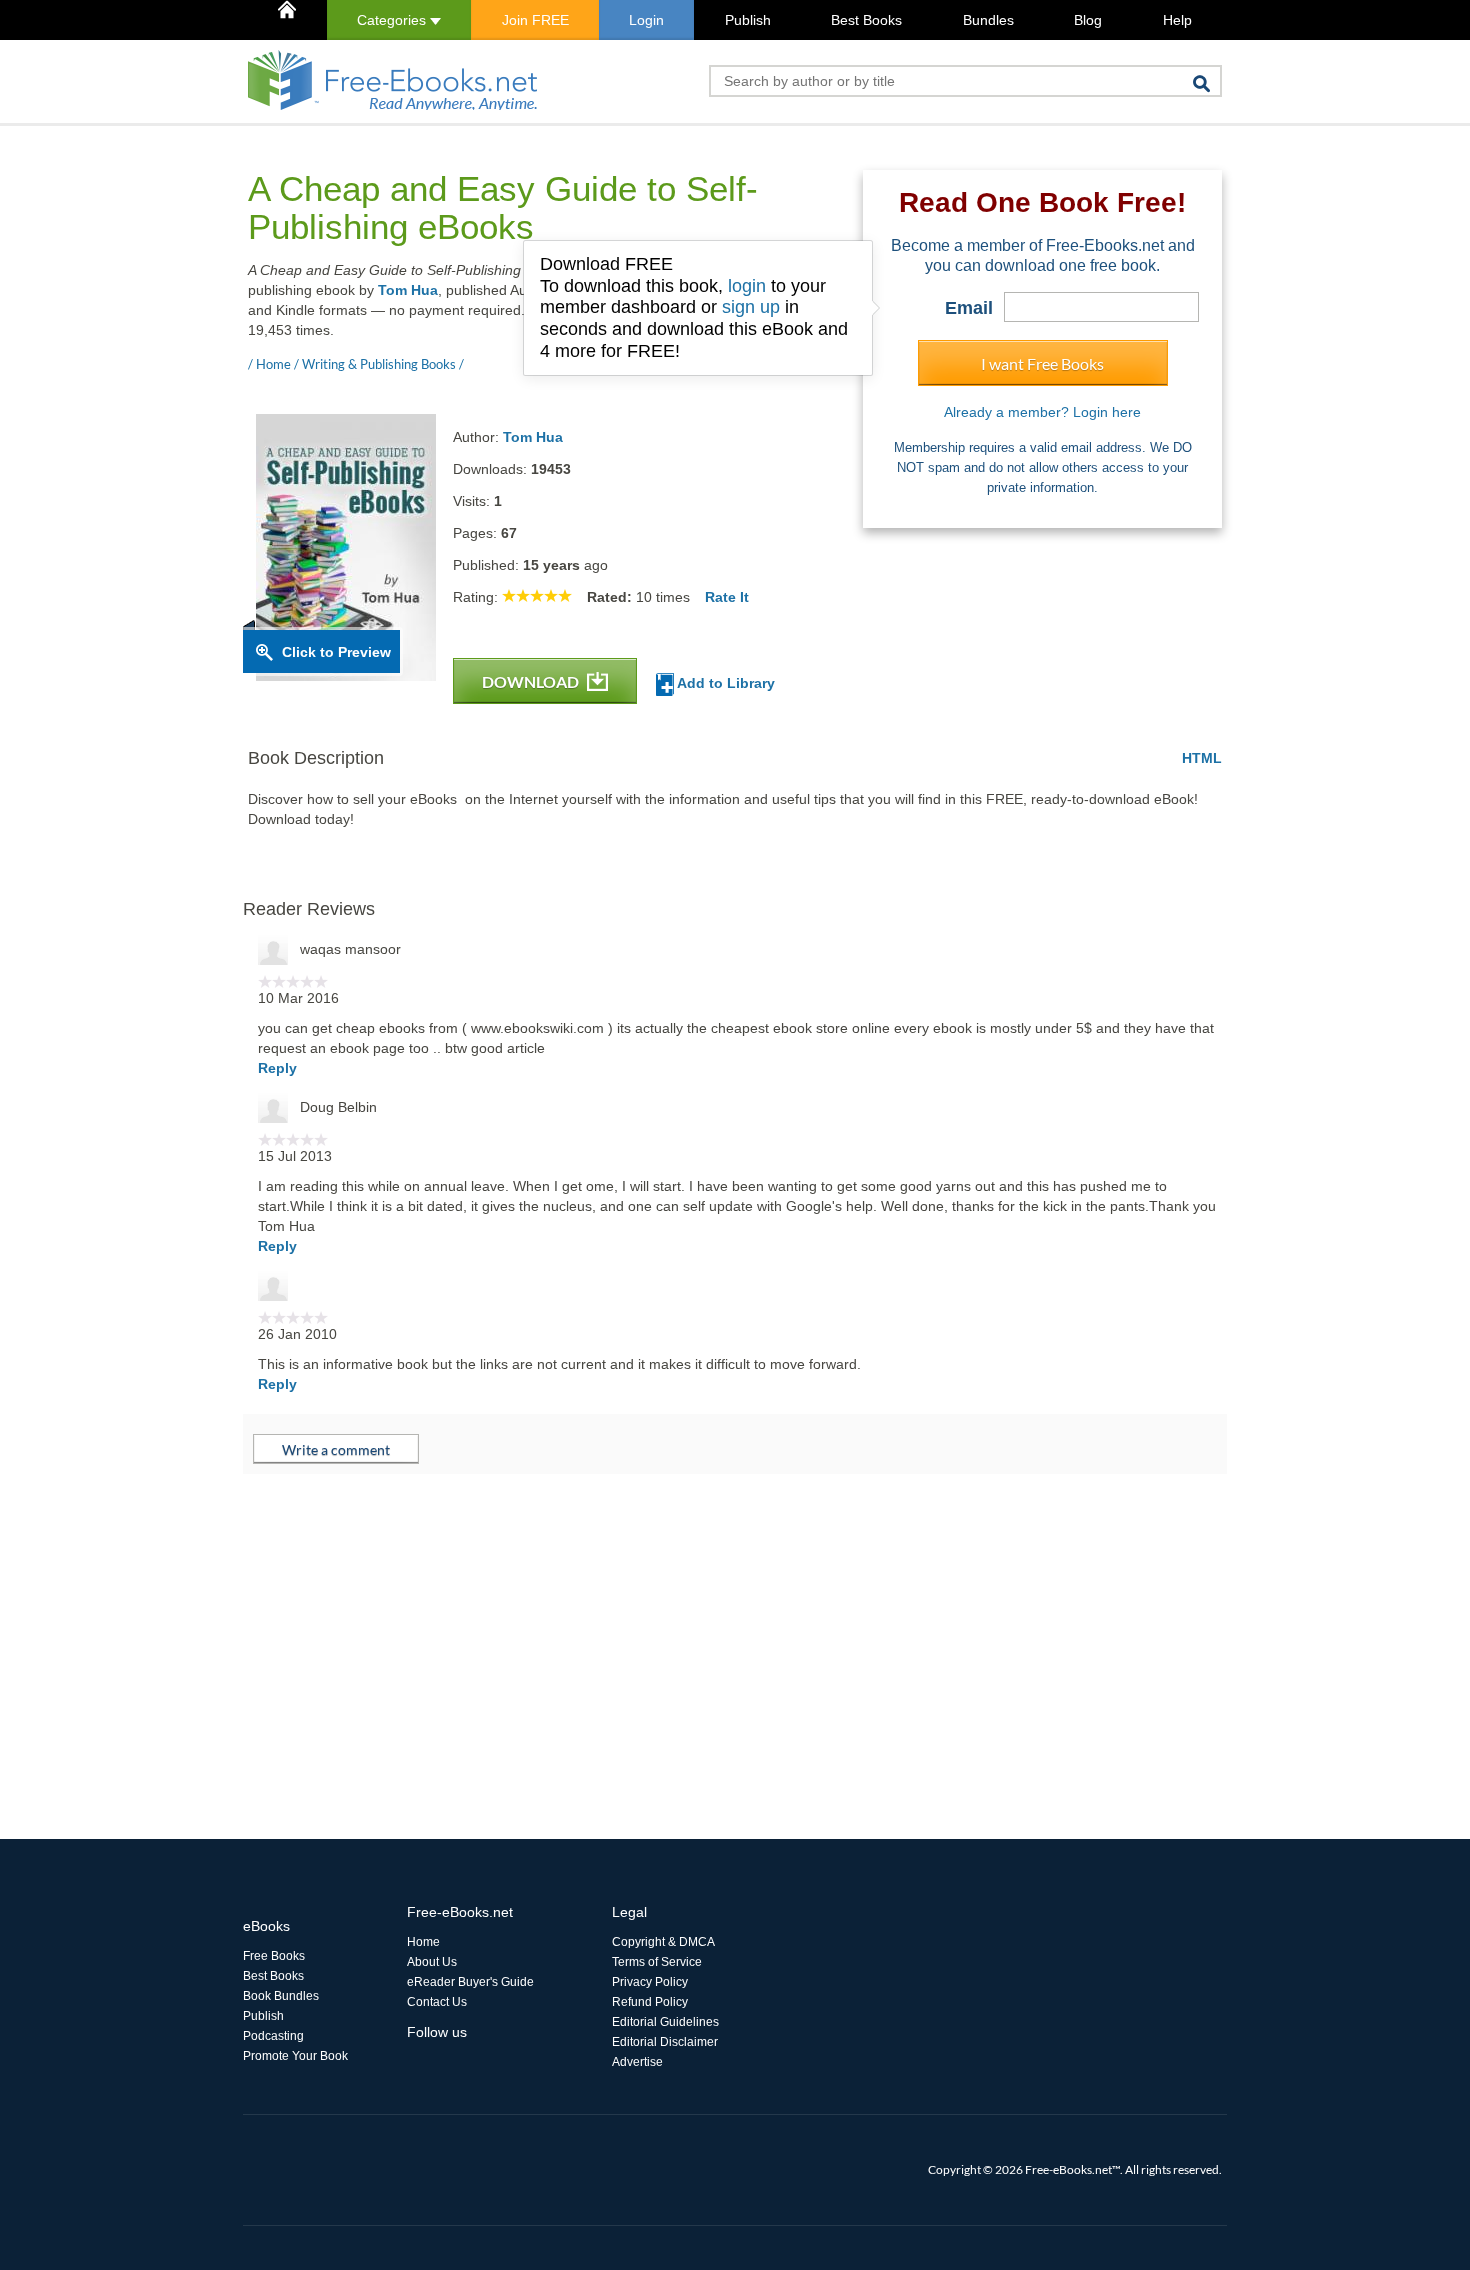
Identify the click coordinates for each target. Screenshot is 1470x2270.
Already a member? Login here (1042, 412)
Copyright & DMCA (663, 1942)
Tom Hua (408, 290)
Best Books (866, 20)
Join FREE (535, 20)
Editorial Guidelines (665, 2022)
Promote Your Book (295, 2056)
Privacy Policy (650, 1982)
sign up (751, 307)
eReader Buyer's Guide (470, 1982)
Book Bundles (281, 1996)
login (747, 286)
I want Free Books (1042, 363)
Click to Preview (336, 652)
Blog (1088, 20)
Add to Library (724, 683)
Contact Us (437, 2002)
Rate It (727, 597)
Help (1177, 20)
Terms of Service (657, 1962)
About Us (432, 1962)
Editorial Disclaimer (665, 2042)
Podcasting (273, 2036)
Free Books (274, 1956)
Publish (748, 20)
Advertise (637, 2062)
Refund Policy (650, 2002)
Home (423, 1942)
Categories (393, 20)
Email (969, 308)
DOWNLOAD (532, 681)
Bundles (988, 20)
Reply (277, 1068)
